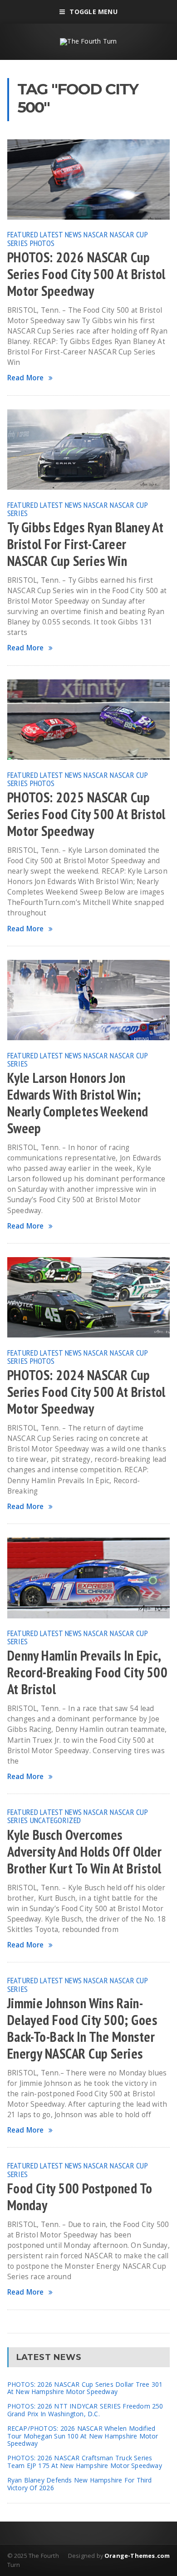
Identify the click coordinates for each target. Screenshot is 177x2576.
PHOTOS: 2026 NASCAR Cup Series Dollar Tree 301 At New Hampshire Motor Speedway (85, 2388)
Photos (42, 243)
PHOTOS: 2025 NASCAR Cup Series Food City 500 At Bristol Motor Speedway (86, 814)
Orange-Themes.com (137, 2556)
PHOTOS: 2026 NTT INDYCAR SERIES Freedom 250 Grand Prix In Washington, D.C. (85, 2410)
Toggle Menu (93, 12)
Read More (26, 378)
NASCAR (96, 234)
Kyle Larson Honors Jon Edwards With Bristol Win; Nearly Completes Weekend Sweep (78, 1103)
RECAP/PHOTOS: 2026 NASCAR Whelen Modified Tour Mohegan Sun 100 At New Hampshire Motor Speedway (83, 2436)
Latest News (61, 234)
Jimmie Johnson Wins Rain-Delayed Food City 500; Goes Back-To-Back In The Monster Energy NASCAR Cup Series (82, 2028)
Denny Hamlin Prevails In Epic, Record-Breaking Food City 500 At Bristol (87, 1672)
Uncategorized (56, 1820)
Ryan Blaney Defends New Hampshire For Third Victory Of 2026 (80, 2484)
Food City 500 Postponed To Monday (80, 2197)
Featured (23, 234)
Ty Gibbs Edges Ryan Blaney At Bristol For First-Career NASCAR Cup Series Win (85, 544)
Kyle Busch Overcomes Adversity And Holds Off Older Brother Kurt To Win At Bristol (84, 1852)
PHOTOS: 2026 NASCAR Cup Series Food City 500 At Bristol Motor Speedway (86, 274)
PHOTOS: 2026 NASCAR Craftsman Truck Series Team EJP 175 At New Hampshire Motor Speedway (85, 2462)
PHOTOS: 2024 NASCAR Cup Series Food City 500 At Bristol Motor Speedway (86, 1392)
